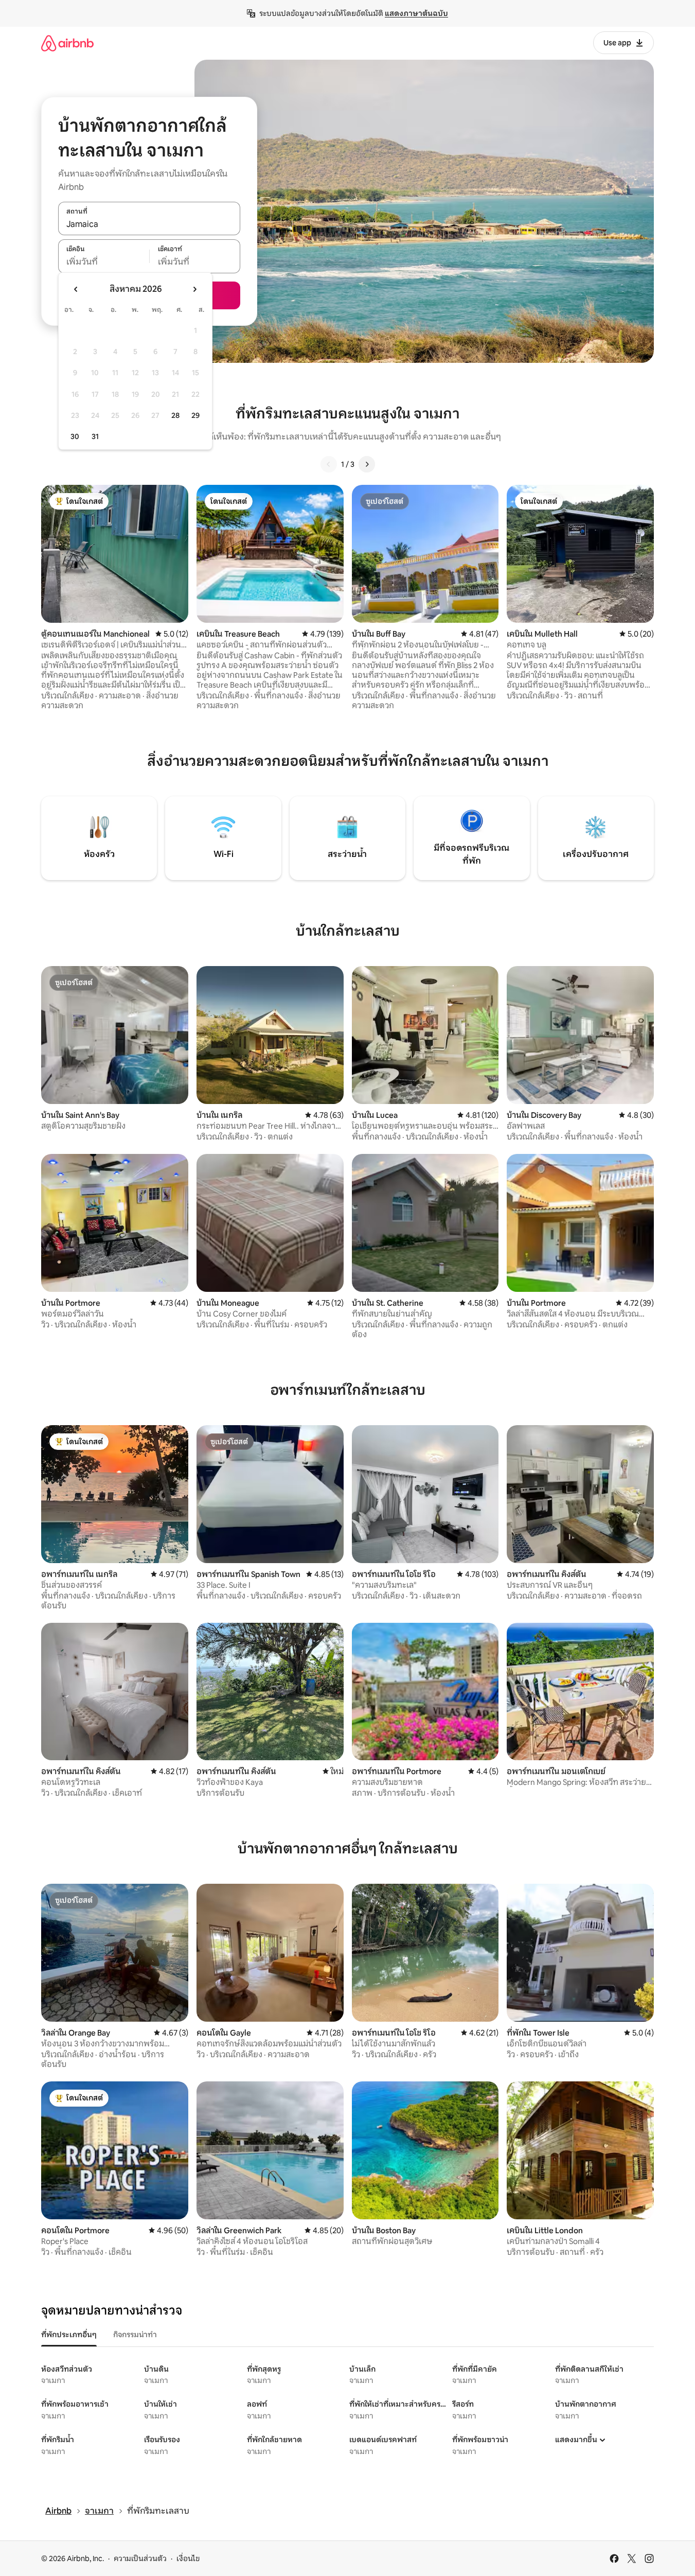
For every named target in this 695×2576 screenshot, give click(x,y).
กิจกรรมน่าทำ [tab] (135, 2335)
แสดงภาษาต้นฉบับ (416, 13)
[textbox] (104, 262)
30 (75, 436)
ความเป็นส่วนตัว (140, 2559)
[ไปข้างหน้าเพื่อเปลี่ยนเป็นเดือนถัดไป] (194, 289)
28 (175, 415)
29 (195, 415)
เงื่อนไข (188, 2559)
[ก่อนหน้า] (329, 464)
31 (95, 436)
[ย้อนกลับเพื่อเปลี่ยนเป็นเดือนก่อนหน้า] (76, 289)
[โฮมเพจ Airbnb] (67, 43)
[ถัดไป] (367, 464)
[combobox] (149, 224)
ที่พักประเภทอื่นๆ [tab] (69, 2335)
